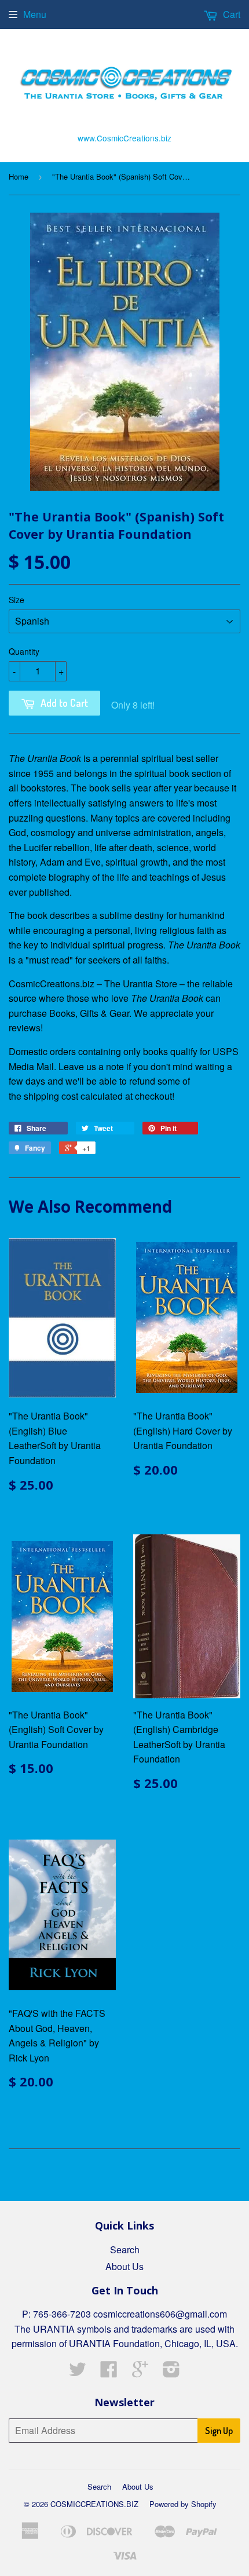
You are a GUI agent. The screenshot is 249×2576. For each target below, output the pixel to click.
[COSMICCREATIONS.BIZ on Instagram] (171, 2372)
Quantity (24, 651)
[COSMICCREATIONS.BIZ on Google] (140, 2372)
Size (17, 600)
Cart (230, 14)
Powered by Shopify (183, 2504)
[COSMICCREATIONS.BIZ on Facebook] (109, 2372)
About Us (124, 2266)
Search (125, 2250)
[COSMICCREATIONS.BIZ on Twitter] (78, 2372)
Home (19, 176)
